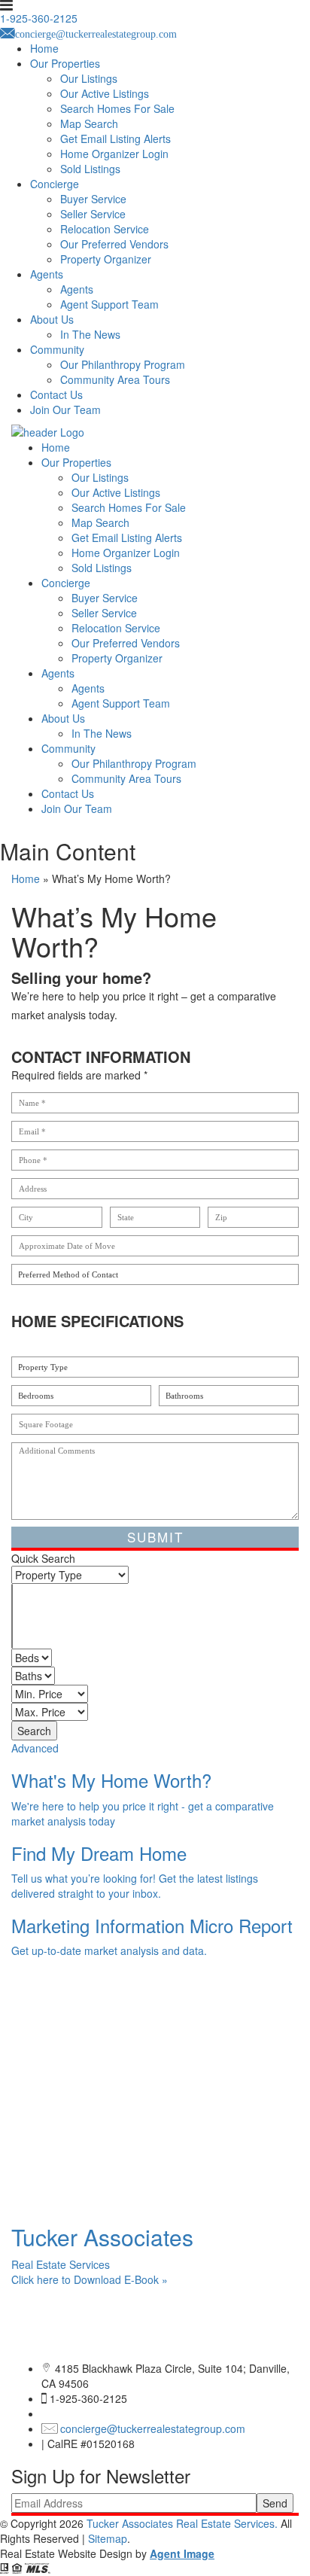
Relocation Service (105, 229)
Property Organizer (106, 259)
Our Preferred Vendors (114, 244)
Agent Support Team (109, 304)
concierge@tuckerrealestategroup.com (153, 2428)
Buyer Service (93, 199)
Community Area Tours (115, 379)
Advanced (35, 1748)
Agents (47, 274)
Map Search (89, 123)
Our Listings (89, 78)
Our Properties (65, 63)
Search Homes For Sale (117, 108)
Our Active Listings (105, 93)
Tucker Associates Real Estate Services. (184, 2523)
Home (44, 48)
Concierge (55, 184)
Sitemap (108, 2538)
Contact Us (56, 394)
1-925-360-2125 (88, 2398)
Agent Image (182, 2553)
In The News (90, 334)
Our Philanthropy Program (123, 364)
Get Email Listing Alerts (115, 139)
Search (34, 1731)
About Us (52, 319)
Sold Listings (90, 169)
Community (57, 349)
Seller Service (93, 214)
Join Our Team (65, 410)
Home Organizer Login (114, 154)
